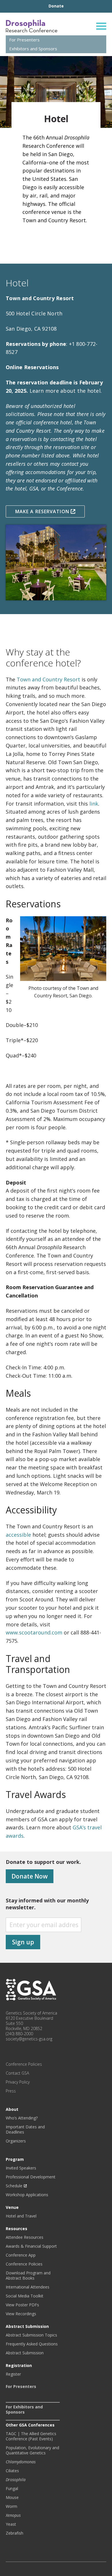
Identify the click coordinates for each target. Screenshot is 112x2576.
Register (13, 2374)
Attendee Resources (25, 2237)
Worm (11, 2506)
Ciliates (12, 2471)
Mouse (12, 2498)
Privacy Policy (18, 2082)
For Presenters (24, 40)
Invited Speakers (21, 2168)
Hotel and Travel (21, 2216)
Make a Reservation (43, 511)
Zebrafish (15, 2533)
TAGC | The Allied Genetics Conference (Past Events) (31, 2436)
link (94, 804)
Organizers (16, 2141)
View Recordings (21, 2314)
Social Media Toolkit (25, 2296)
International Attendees (28, 2287)
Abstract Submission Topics (31, 2335)
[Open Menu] (101, 26)
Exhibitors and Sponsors (33, 49)
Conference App (21, 2255)
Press (11, 2091)
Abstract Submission (25, 2353)
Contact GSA (17, 2073)
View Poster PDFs (22, 2305)
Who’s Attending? (22, 2118)
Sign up (23, 1942)
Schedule (14, 2186)
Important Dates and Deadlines (25, 2130)
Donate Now (30, 1876)
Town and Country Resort (48, 679)
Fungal (12, 2489)
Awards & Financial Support (31, 2246)
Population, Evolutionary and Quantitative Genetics (32, 2450)
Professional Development (31, 2177)
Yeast (11, 2524)
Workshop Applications (27, 2195)
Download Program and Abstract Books (28, 2276)
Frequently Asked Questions (32, 2344)
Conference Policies (24, 2064)
